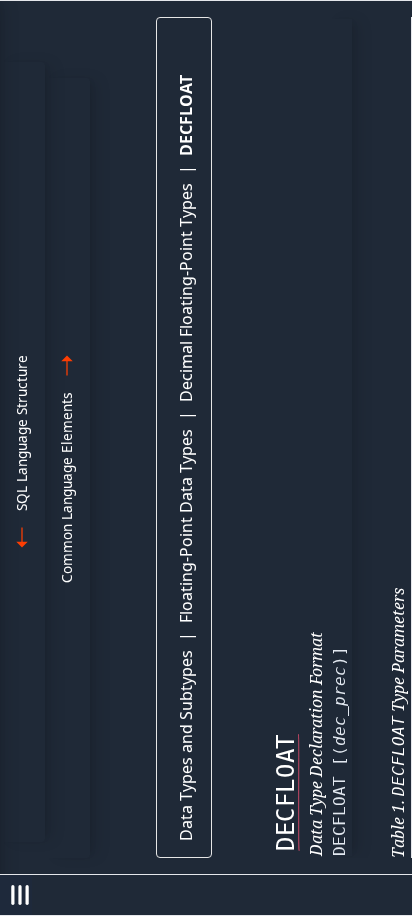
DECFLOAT (186, 115)
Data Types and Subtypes (186, 745)
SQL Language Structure (21, 433)
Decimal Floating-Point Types (186, 292)
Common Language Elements (66, 487)
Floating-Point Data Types (186, 526)
